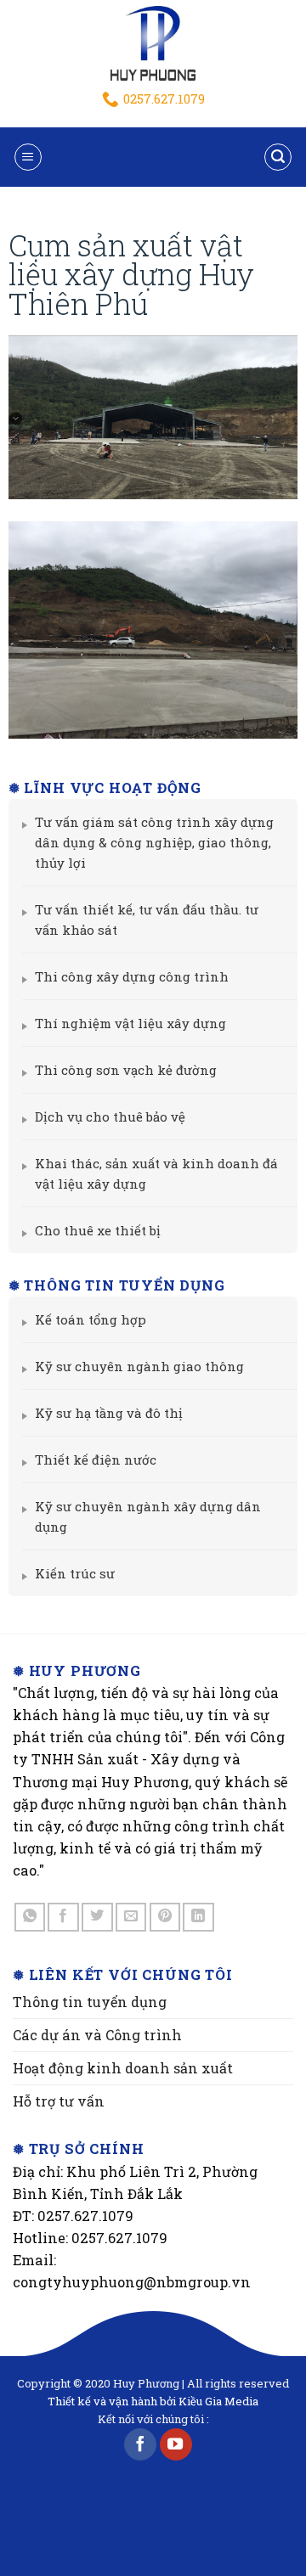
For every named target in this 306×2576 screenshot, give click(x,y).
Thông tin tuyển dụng (90, 2002)
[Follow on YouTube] (176, 2444)
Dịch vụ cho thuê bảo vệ (110, 1116)
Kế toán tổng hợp (91, 1319)
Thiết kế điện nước (96, 1460)
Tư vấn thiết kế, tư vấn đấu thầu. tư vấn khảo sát (147, 920)
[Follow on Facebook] (140, 2444)
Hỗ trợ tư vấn (59, 2101)
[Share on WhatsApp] (30, 1917)
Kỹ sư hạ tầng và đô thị (109, 1413)
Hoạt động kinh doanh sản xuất (123, 2068)
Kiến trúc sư (75, 1573)
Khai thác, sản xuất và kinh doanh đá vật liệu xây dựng (156, 1173)
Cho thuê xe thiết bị (98, 1230)
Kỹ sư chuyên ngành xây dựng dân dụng (148, 1516)
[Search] (278, 157)
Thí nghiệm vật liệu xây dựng (130, 1023)
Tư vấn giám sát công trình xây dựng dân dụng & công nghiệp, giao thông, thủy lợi (154, 842)
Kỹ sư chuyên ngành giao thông (139, 1366)
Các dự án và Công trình (97, 2035)
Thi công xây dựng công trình (132, 976)
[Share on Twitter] (97, 1917)
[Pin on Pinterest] (165, 1917)
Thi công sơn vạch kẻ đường (126, 1070)
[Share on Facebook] (63, 1917)
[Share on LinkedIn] (198, 1917)
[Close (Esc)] (289, 34)
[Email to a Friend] (131, 1917)
